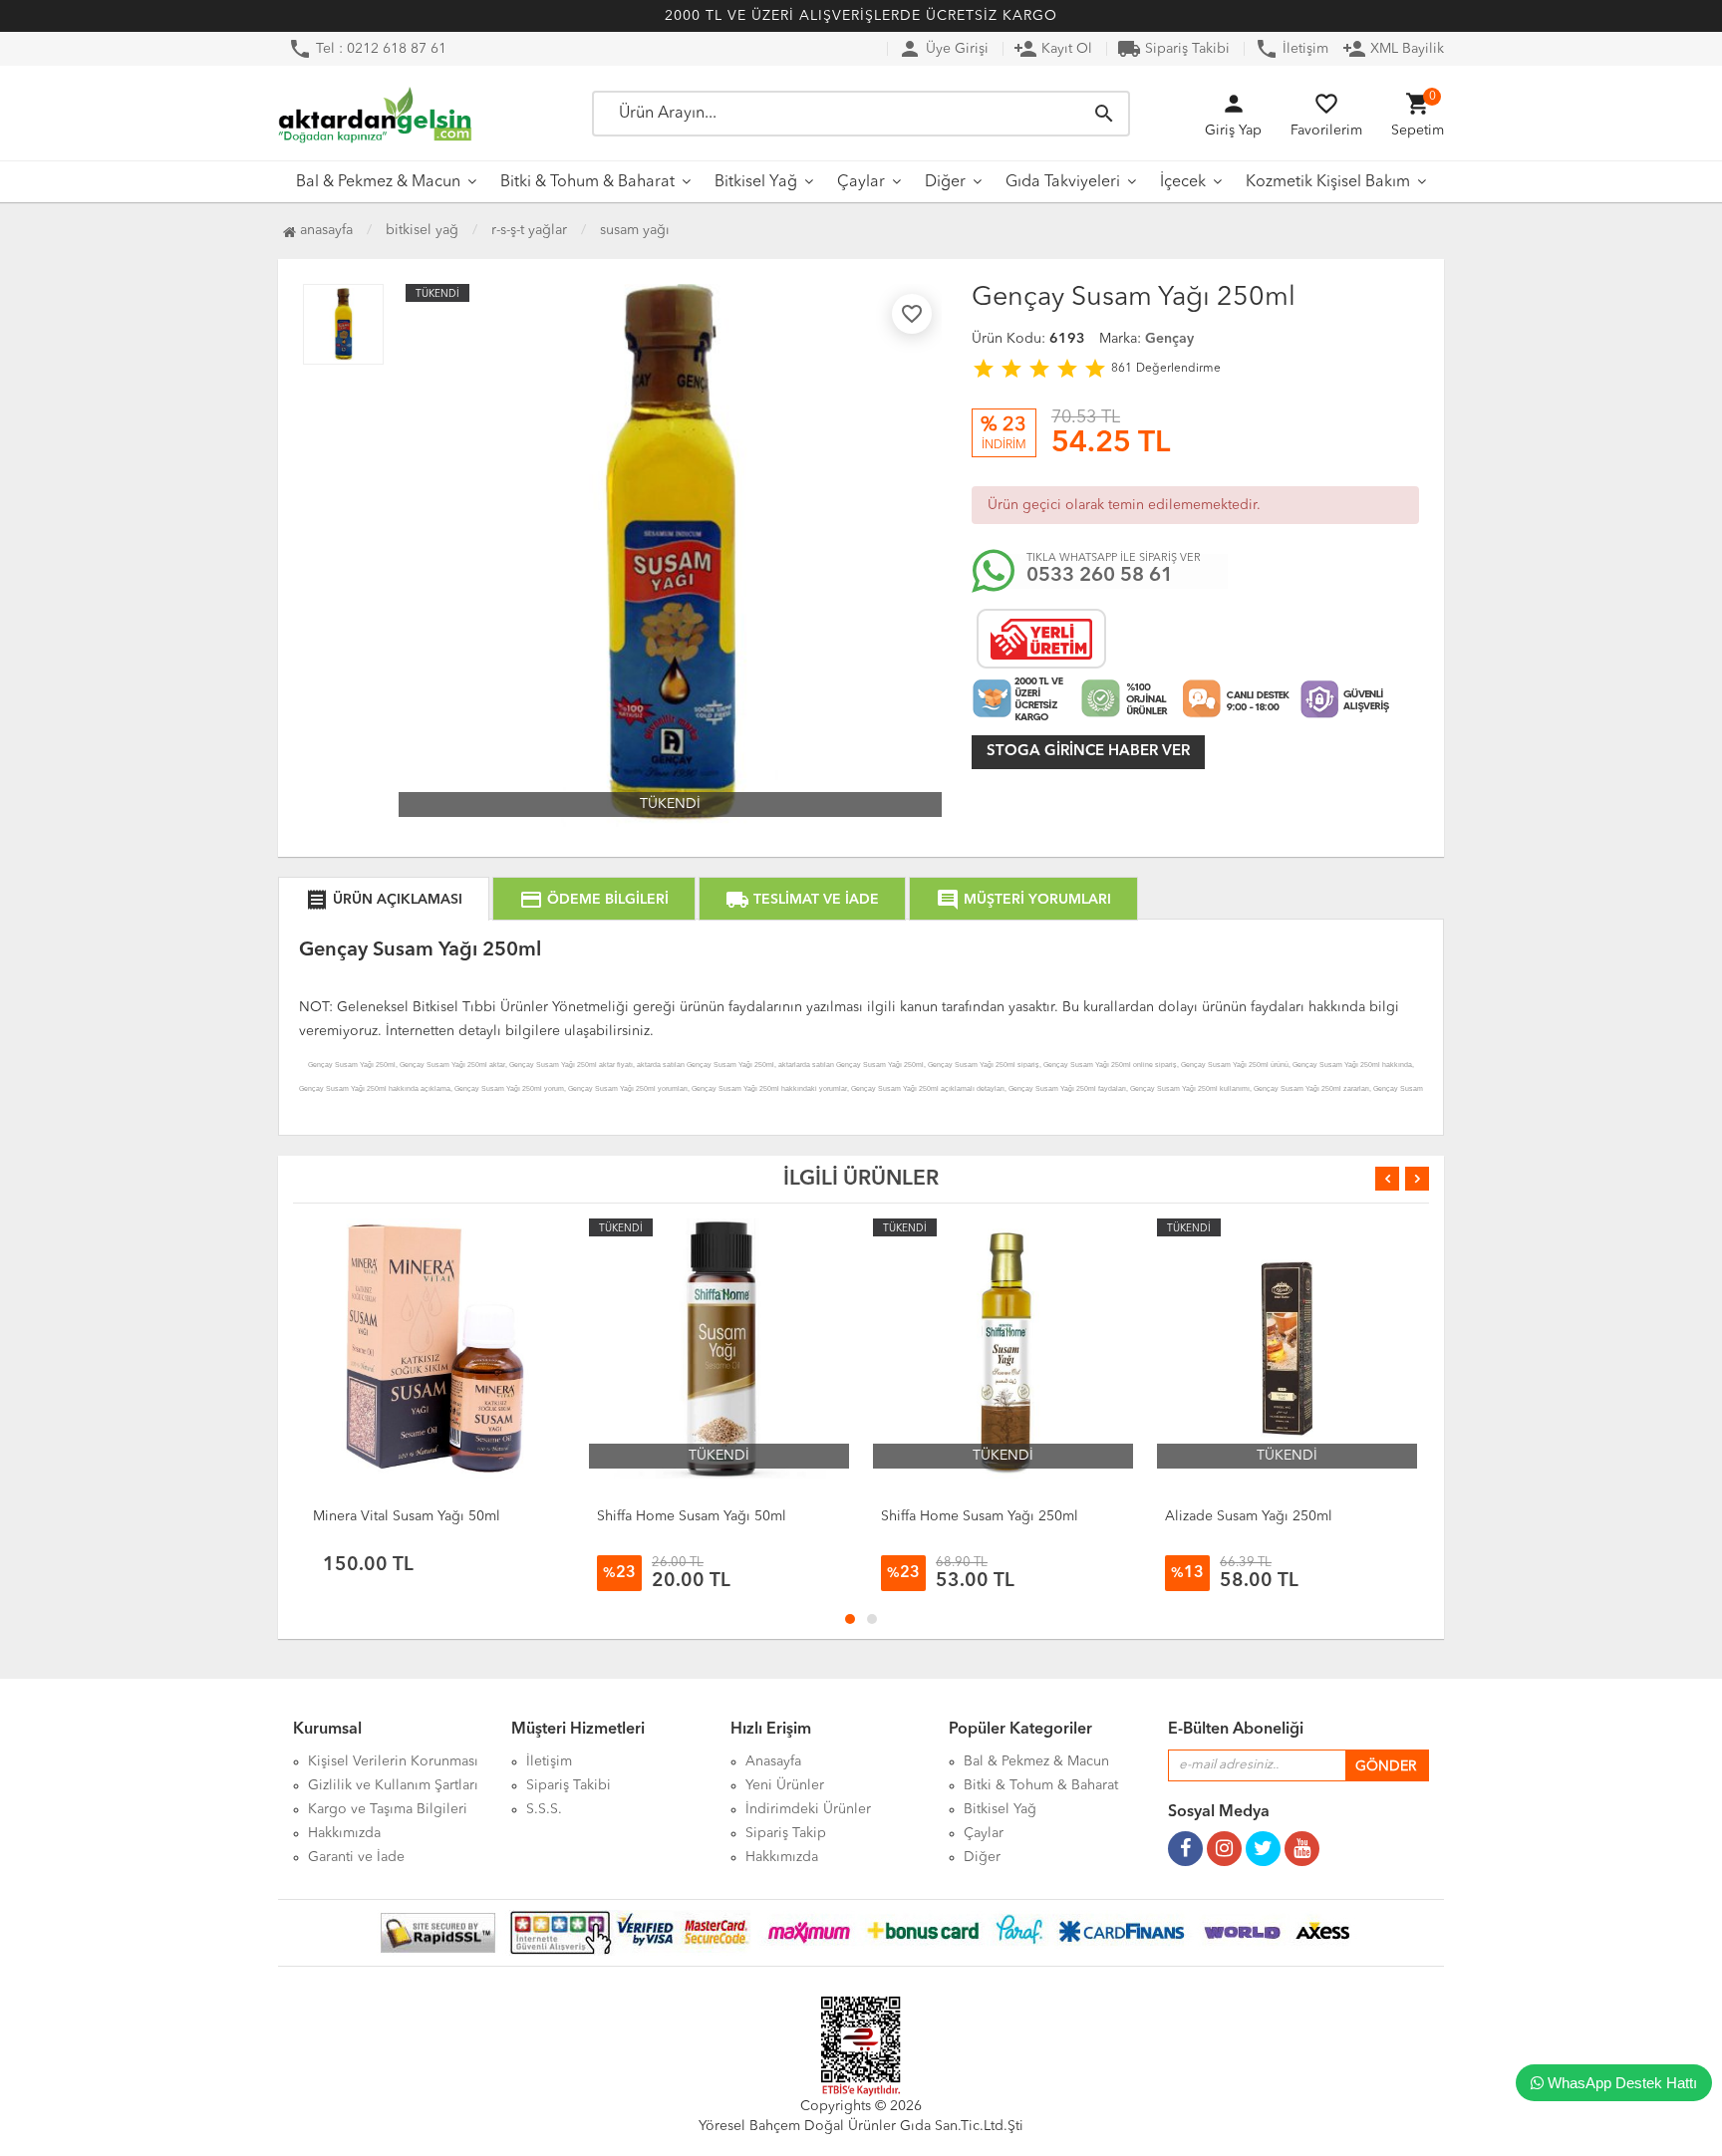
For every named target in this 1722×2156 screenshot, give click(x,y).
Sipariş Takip (786, 1833)
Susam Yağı (635, 230)
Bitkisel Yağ (756, 182)
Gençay (1169, 339)
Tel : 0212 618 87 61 (367, 49)
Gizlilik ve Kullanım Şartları (393, 1785)
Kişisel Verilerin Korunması (393, 1761)
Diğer (945, 182)
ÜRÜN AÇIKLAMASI (384, 900)
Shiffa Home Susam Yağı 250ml (980, 1516)
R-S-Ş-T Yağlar (529, 230)
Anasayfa (324, 230)
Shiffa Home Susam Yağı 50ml (692, 1516)
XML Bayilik (1393, 49)
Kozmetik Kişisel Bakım (1328, 182)
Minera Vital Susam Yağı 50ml (407, 1516)
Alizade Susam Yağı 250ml (1249, 1516)
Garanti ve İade (356, 1857)
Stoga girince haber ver (1088, 752)
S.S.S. (544, 1809)
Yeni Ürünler (785, 1785)
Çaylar (861, 182)
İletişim (1291, 49)
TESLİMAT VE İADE (802, 900)
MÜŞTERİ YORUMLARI (1023, 900)
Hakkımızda (344, 1833)
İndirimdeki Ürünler (808, 1809)
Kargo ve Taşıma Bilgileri (388, 1809)
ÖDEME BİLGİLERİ (594, 900)
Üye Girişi (943, 49)
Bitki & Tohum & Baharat (587, 182)
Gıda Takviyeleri (1063, 182)
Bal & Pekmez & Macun (378, 182)
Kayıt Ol (1053, 49)
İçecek (1183, 182)
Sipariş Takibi (1173, 49)
